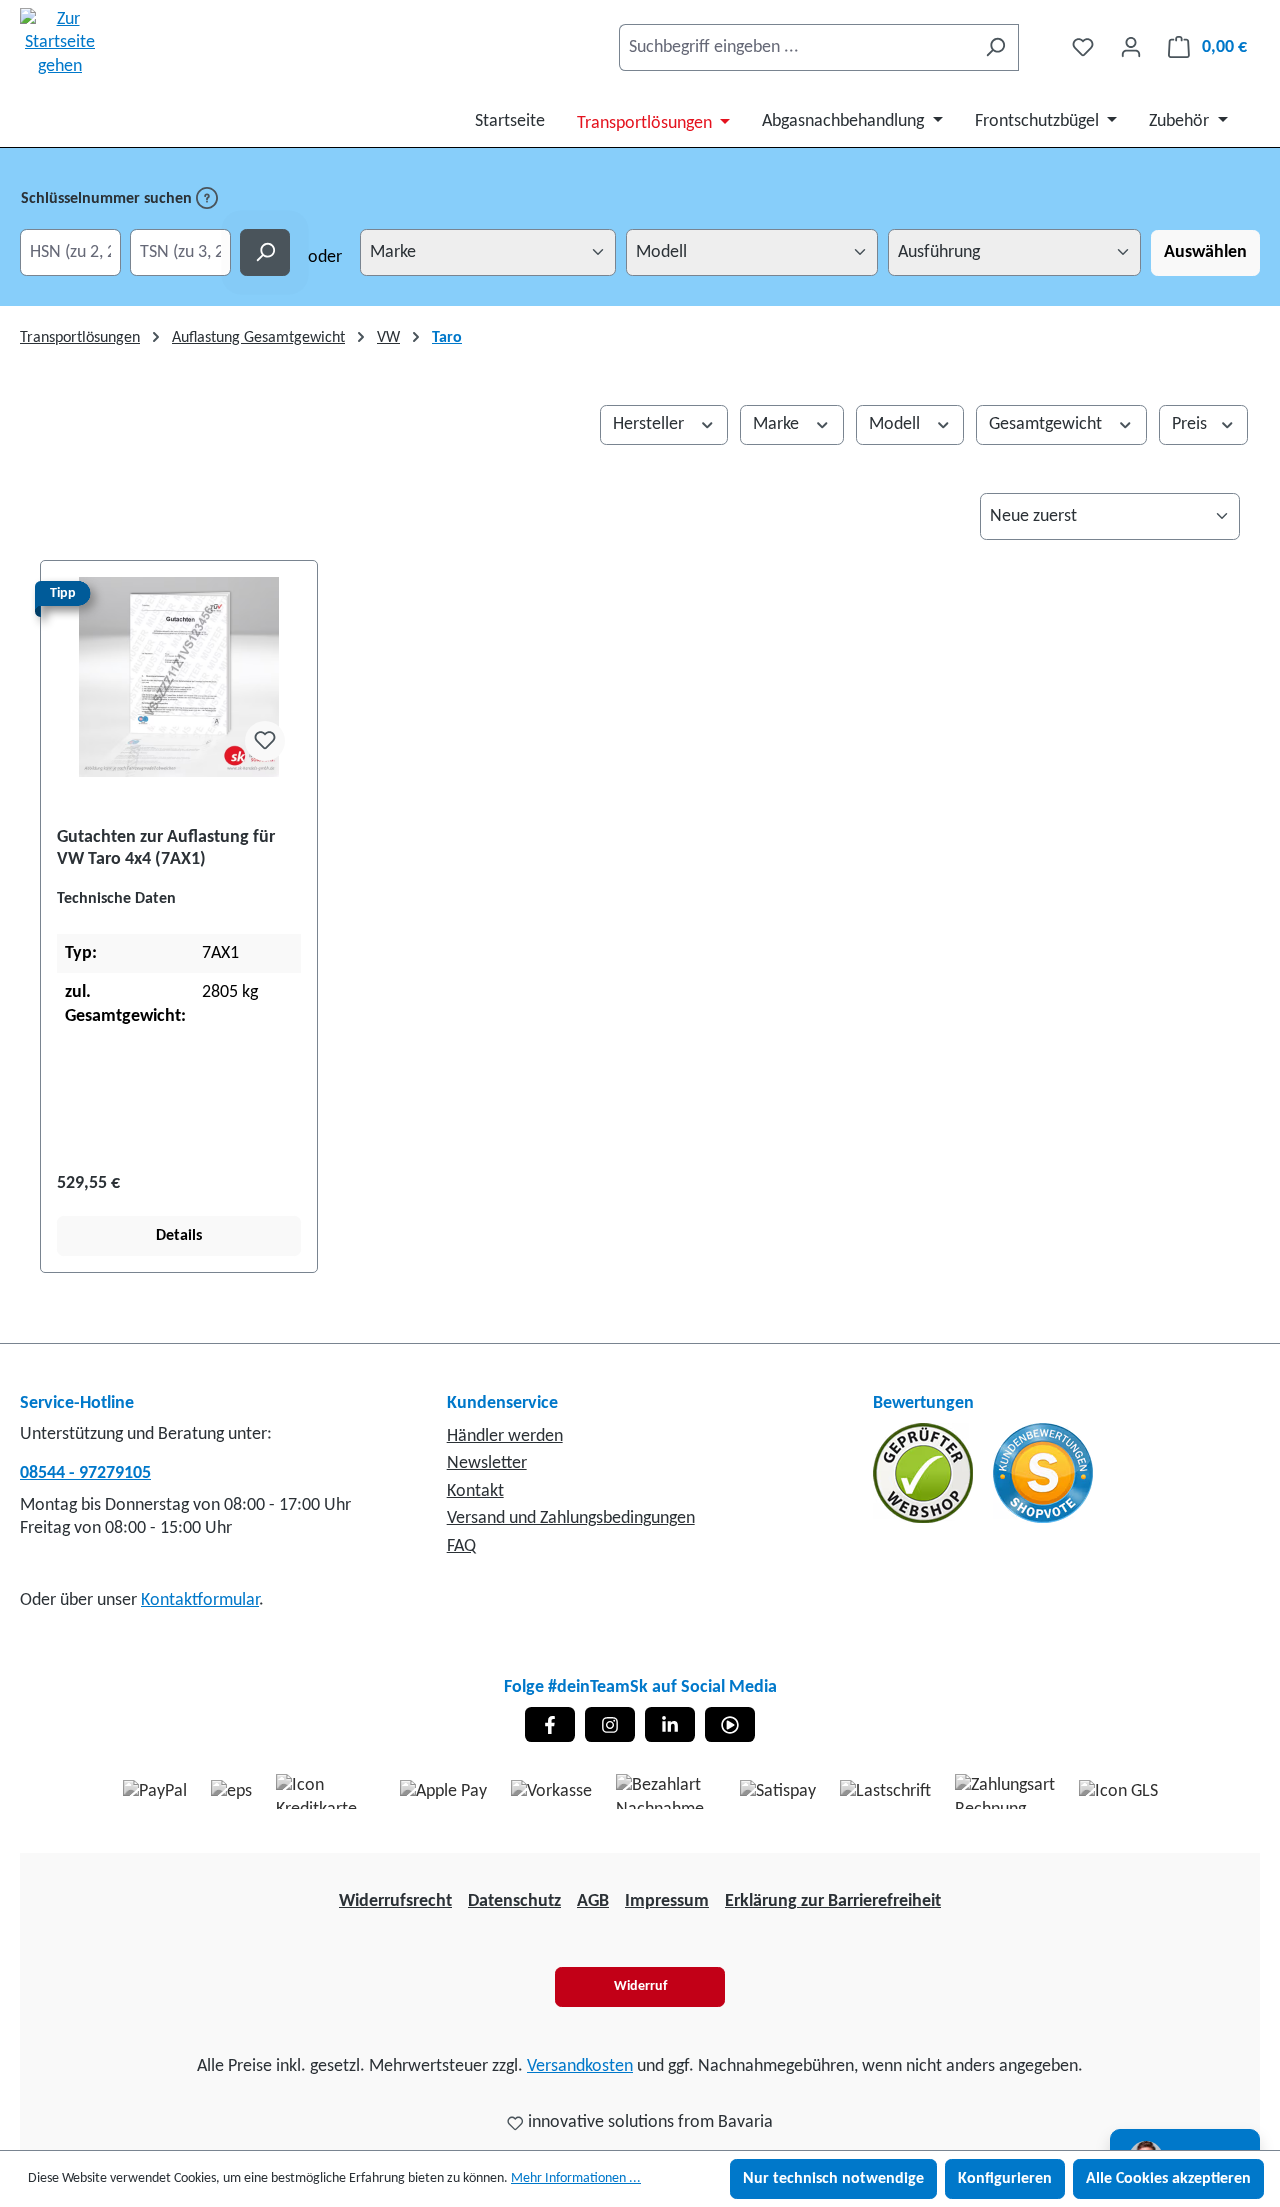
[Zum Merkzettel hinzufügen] (265, 741)
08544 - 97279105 (85, 1473)
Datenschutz (514, 1901)
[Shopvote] (1043, 1472)
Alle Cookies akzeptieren (1168, 2179)
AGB (593, 1901)
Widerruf (640, 1986)
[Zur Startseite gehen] (60, 43)
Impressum (667, 1901)
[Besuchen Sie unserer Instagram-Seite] (610, 1724)
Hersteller (650, 424)
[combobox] (796, 47)
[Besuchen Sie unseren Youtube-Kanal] (730, 1724)
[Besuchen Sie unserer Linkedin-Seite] (670, 1724)
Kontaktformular (200, 1600)
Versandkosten (580, 2066)
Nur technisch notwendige (833, 2179)
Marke (778, 424)
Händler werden (505, 1436)
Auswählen (1205, 252)
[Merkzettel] (1083, 47)
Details (179, 1236)
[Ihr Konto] (1131, 47)
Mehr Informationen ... (576, 2178)
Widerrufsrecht (395, 1901)
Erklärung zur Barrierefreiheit (833, 1901)
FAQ (461, 1546)
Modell (896, 424)
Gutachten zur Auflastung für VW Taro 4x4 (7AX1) (166, 848)
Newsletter (487, 1463)
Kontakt (475, 1491)
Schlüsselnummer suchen (108, 199)
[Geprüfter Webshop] (925, 1472)
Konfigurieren (1005, 2179)
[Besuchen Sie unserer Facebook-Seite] (550, 1724)
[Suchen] (995, 47)
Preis (1191, 424)
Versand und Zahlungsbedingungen (571, 1518)
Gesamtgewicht (1047, 424)
